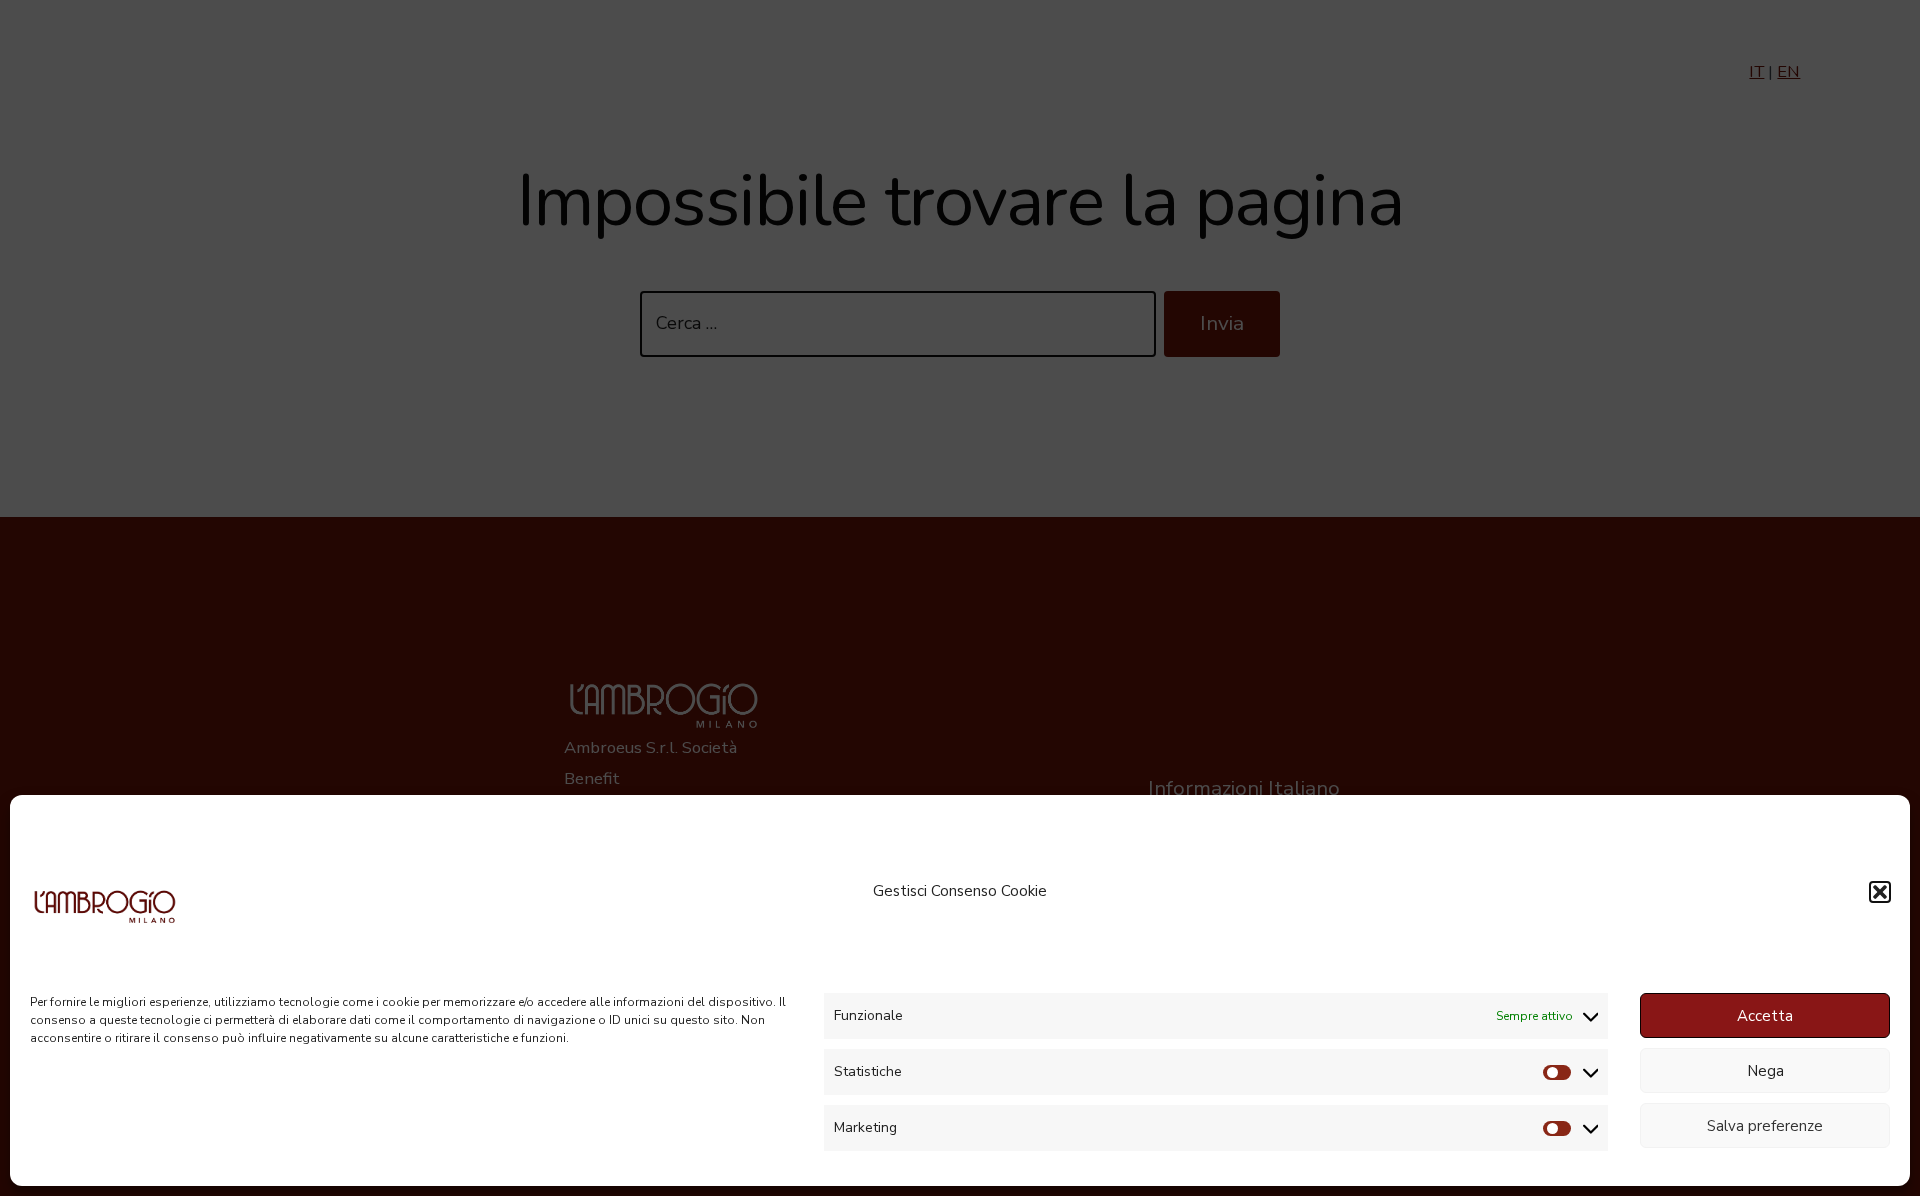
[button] (1880, 892)
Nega (1765, 1071)
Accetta (1765, 1016)
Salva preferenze (1765, 1126)
